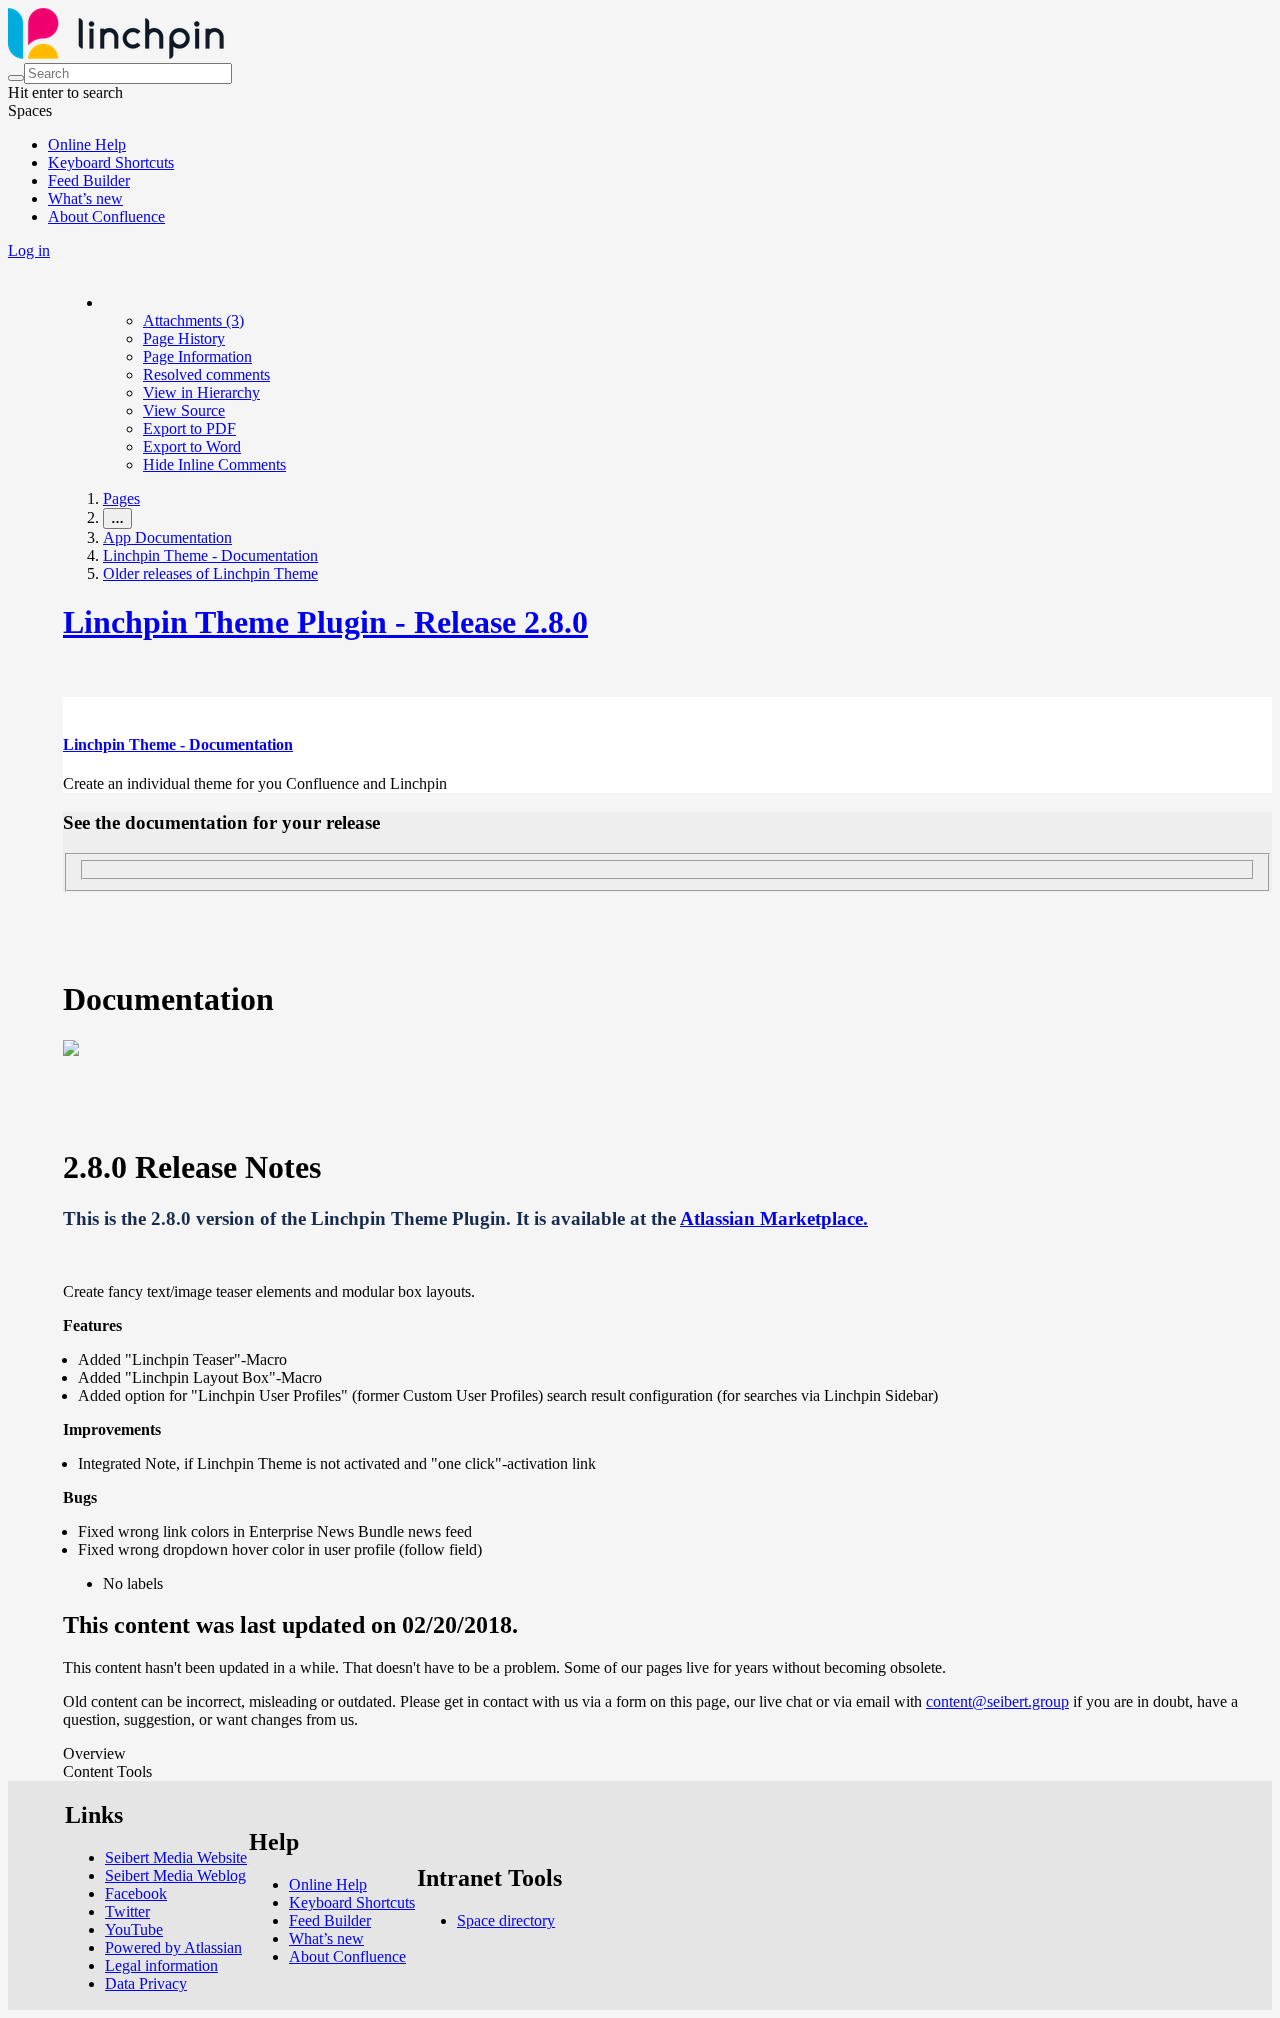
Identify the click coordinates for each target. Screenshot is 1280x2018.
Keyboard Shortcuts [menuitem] (111, 162)
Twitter (127, 1911)
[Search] (16, 78)
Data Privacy (146, 1983)
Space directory (506, 1920)
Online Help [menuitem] (87, 144)
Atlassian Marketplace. (774, 1218)
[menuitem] (193, 320)
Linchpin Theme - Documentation (210, 555)
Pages (121, 498)
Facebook (136, 1893)
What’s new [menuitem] (85, 198)
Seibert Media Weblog (175, 1875)
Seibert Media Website (176, 1857)
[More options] (104, 302)
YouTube (134, 1929)
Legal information (161, 1965)
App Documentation (167, 537)
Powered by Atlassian (173, 1947)
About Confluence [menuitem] (106, 216)
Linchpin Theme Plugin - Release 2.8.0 (325, 622)
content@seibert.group (997, 1701)
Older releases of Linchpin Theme (210, 573)
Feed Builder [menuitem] (89, 180)
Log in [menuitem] (29, 250)
